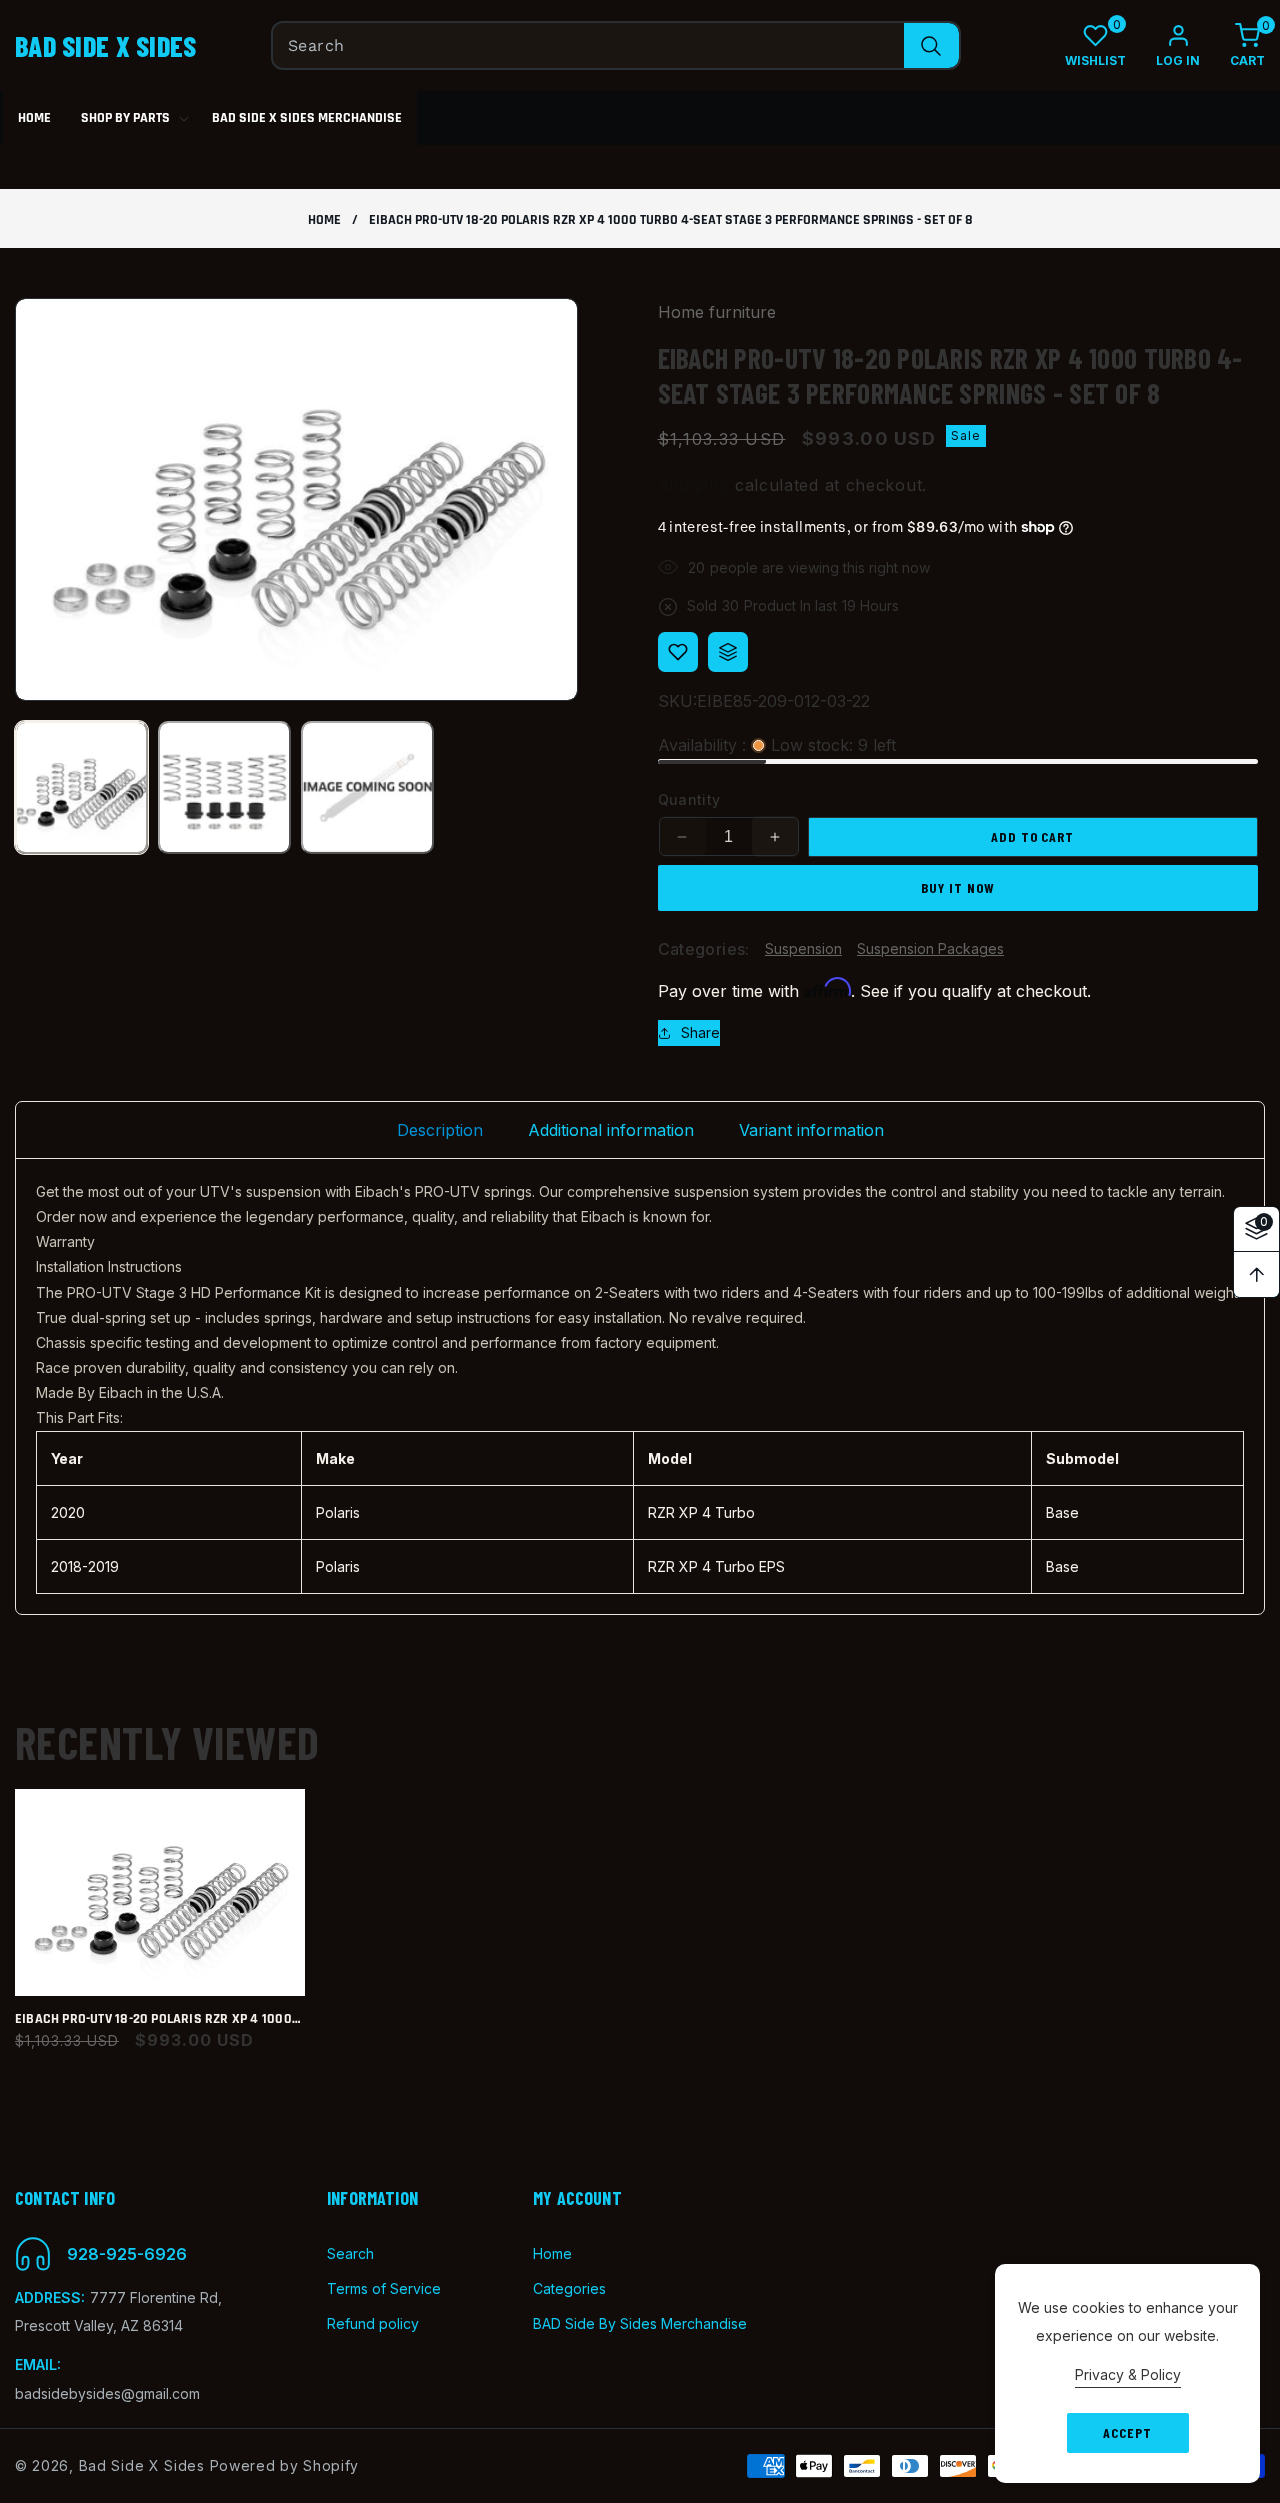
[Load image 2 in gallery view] (224, 787)
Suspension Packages (930, 949)
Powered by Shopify (285, 2465)
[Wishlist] (678, 652)
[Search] (931, 45)
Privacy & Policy (1128, 2374)
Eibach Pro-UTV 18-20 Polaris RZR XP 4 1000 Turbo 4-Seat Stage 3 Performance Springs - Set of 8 (160, 2019)
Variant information (811, 1130)
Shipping (694, 486)
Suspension (803, 949)
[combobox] (616, 45)
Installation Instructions (109, 1266)
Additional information (611, 1130)
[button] (1232, 45)
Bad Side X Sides (142, 2465)
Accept (1127, 2432)
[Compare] (728, 652)
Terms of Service (384, 2288)
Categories (569, 2288)
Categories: (704, 949)
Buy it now (958, 887)
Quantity (689, 800)
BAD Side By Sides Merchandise (640, 2323)
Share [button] (700, 1033)
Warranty (65, 1241)
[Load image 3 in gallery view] (367, 787)
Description (440, 1130)
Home (324, 220)
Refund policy (373, 2323)
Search (350, 2253)
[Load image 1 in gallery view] (81, 787)
